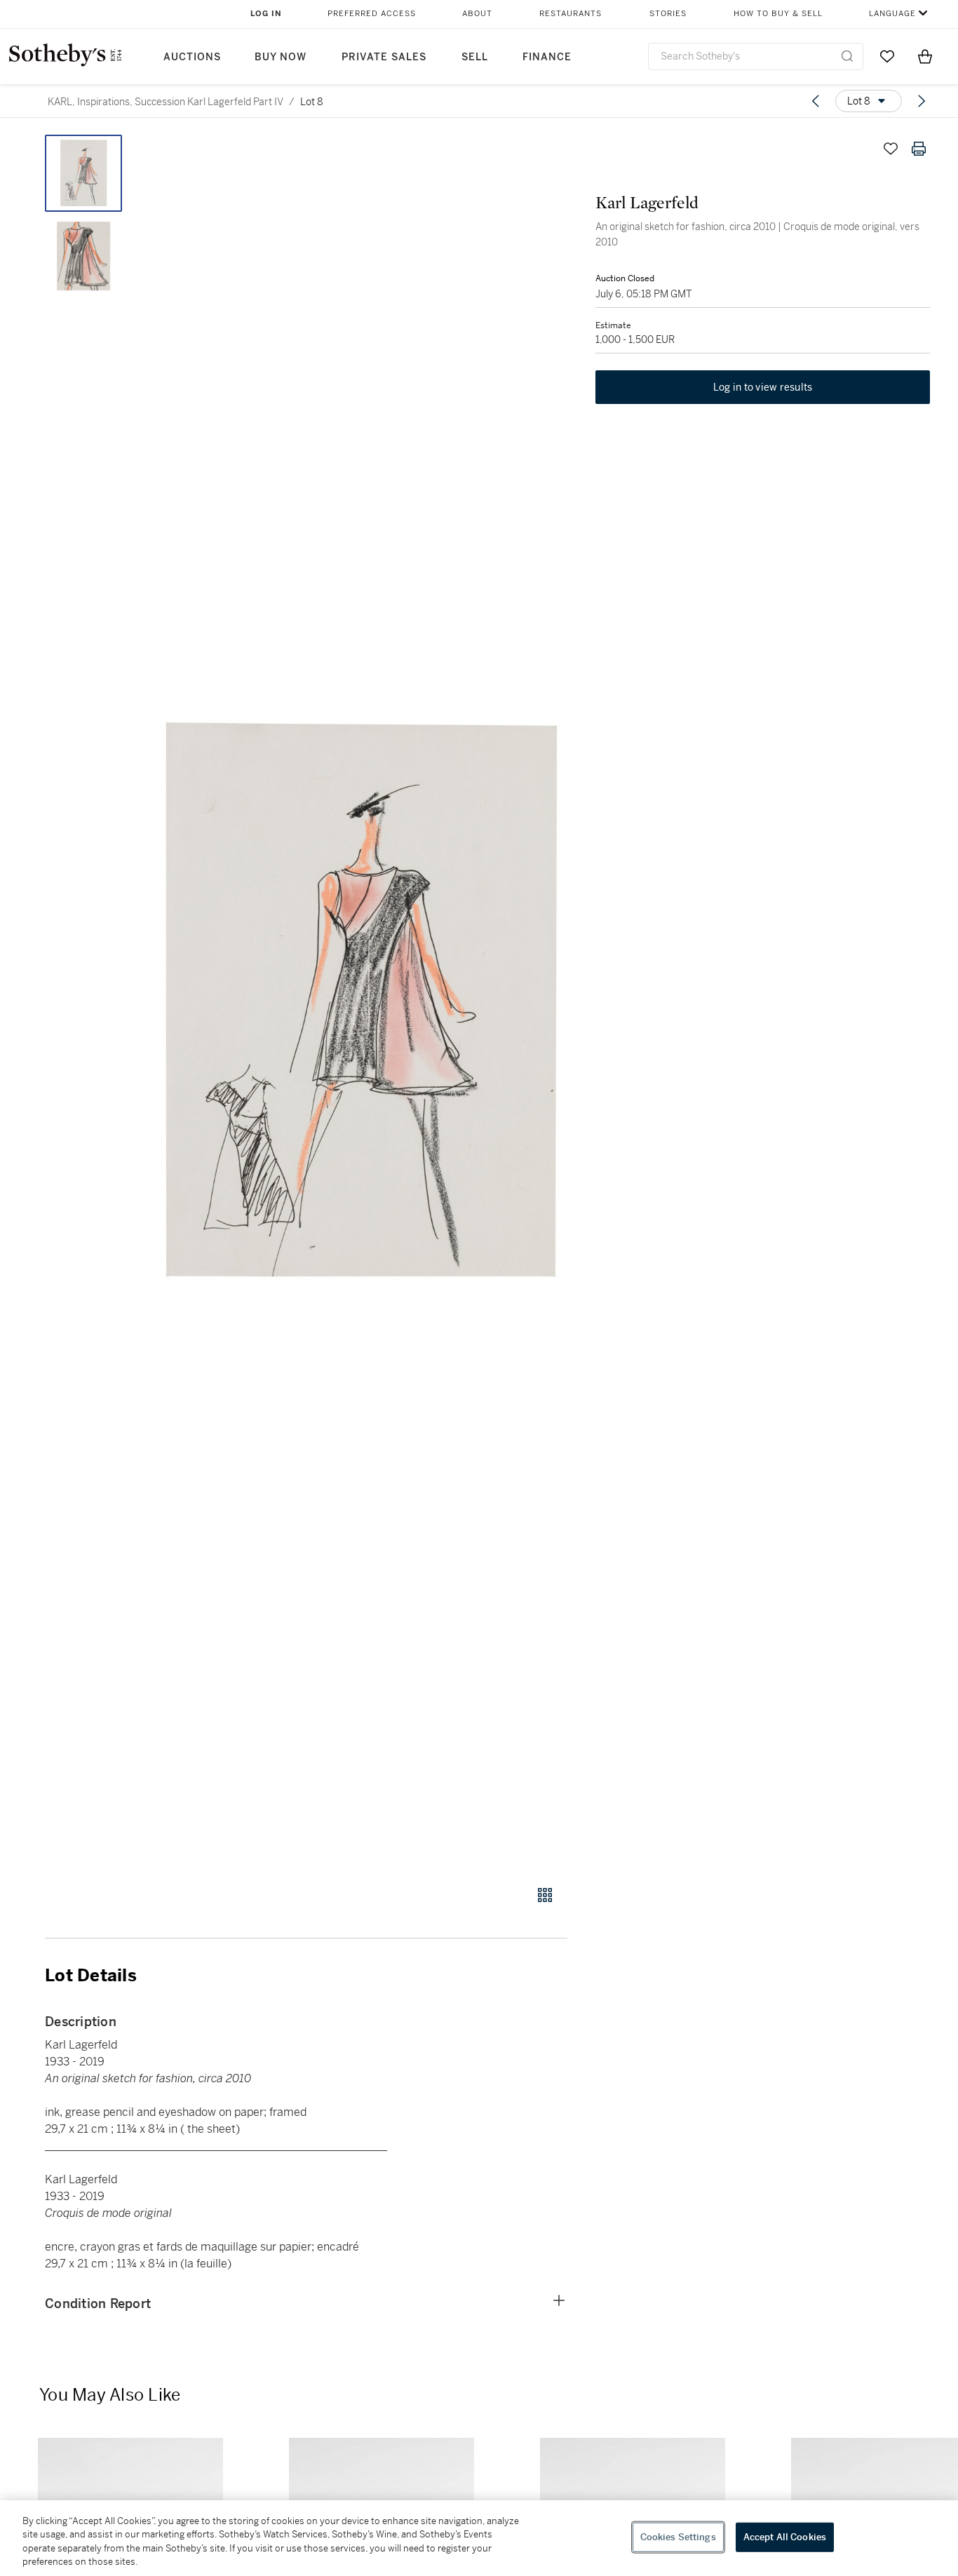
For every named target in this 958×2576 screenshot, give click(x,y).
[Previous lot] (816, 101)
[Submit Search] (847, 56)
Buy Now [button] (281, 57)
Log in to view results (763, 387)
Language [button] (892, 14)
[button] (360, 1002)
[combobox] (756, 56)
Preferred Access (372, 14)
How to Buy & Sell (778, 14)
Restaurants (571, 14)
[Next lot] (922, 101)
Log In (266, 14)
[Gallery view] (545, 1895)
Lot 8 (312, 102)
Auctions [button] (192, 57)
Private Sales (384, 57)
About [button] (477, 14)
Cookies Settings (678, 2537)
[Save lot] (891, 149)
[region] (479, 2538)
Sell (475, 57)
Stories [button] (668, 14)
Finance (547, 57)
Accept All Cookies (785, 2537)
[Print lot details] (919, 149)
